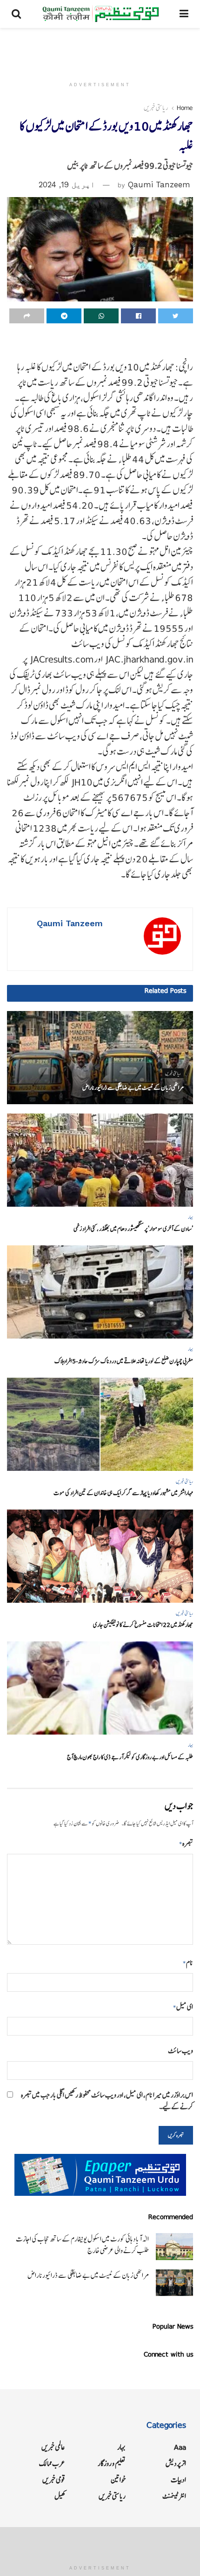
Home (185, 108)
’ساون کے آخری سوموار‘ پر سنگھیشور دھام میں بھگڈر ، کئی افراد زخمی (133, 1229)
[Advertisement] (100, 49)
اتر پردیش (176, 2463)
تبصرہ (186, 1843)
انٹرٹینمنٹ (174, 2496)
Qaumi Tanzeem (159, 184)
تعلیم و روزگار (112, 2463)
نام (188, 1963)
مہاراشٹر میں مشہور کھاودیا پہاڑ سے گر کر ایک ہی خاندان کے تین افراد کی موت (123, 1493)
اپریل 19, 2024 (67, 184)
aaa (180, 2447)
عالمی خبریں (53, 2447)
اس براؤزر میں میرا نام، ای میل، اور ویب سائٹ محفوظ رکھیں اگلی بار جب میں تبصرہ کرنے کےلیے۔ (107, 2101)
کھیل (60, 2496)
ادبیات (178, 2480)
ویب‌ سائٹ (180, 2051)
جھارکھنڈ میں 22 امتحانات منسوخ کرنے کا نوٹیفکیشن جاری (143, 1625)
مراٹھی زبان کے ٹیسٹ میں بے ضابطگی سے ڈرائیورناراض (133, 1088)
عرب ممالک (52, 2463)
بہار (190, 1217)
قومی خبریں (54, 2480)
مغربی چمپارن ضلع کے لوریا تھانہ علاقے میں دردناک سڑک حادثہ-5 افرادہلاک (124, 1361)
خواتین (118, 2480)
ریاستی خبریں (156, 108)
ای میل (183, 2007)
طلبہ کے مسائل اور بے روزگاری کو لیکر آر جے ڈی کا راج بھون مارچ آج (130, 1757)
